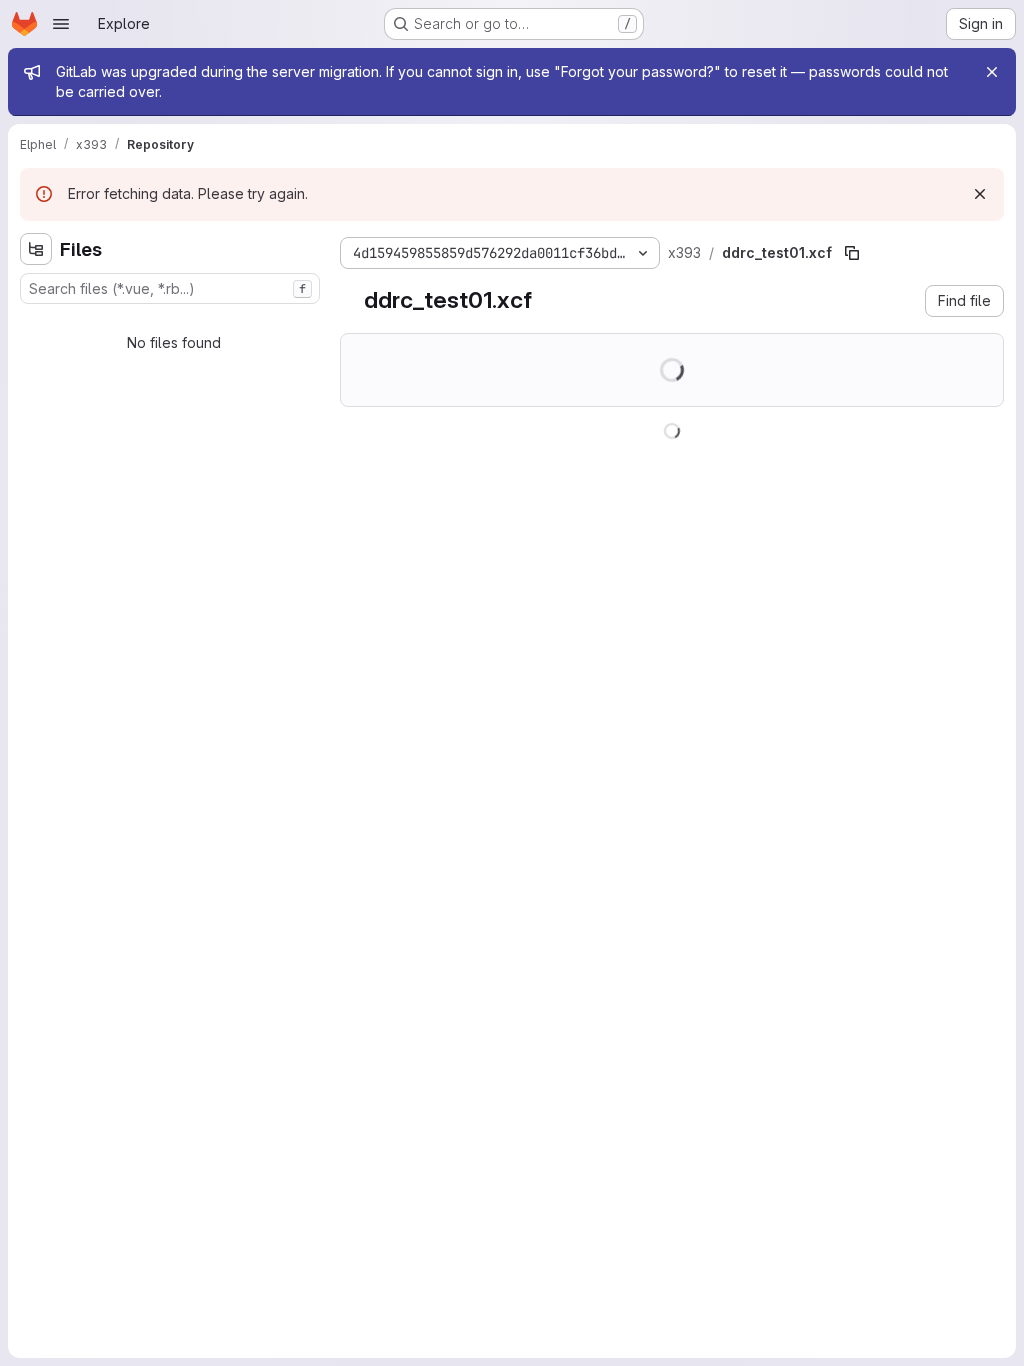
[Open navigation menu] (61, 24)
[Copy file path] (852, 253)
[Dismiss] (980, 194)
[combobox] (170, 288)
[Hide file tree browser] (36, 249)
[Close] (992, 72)
